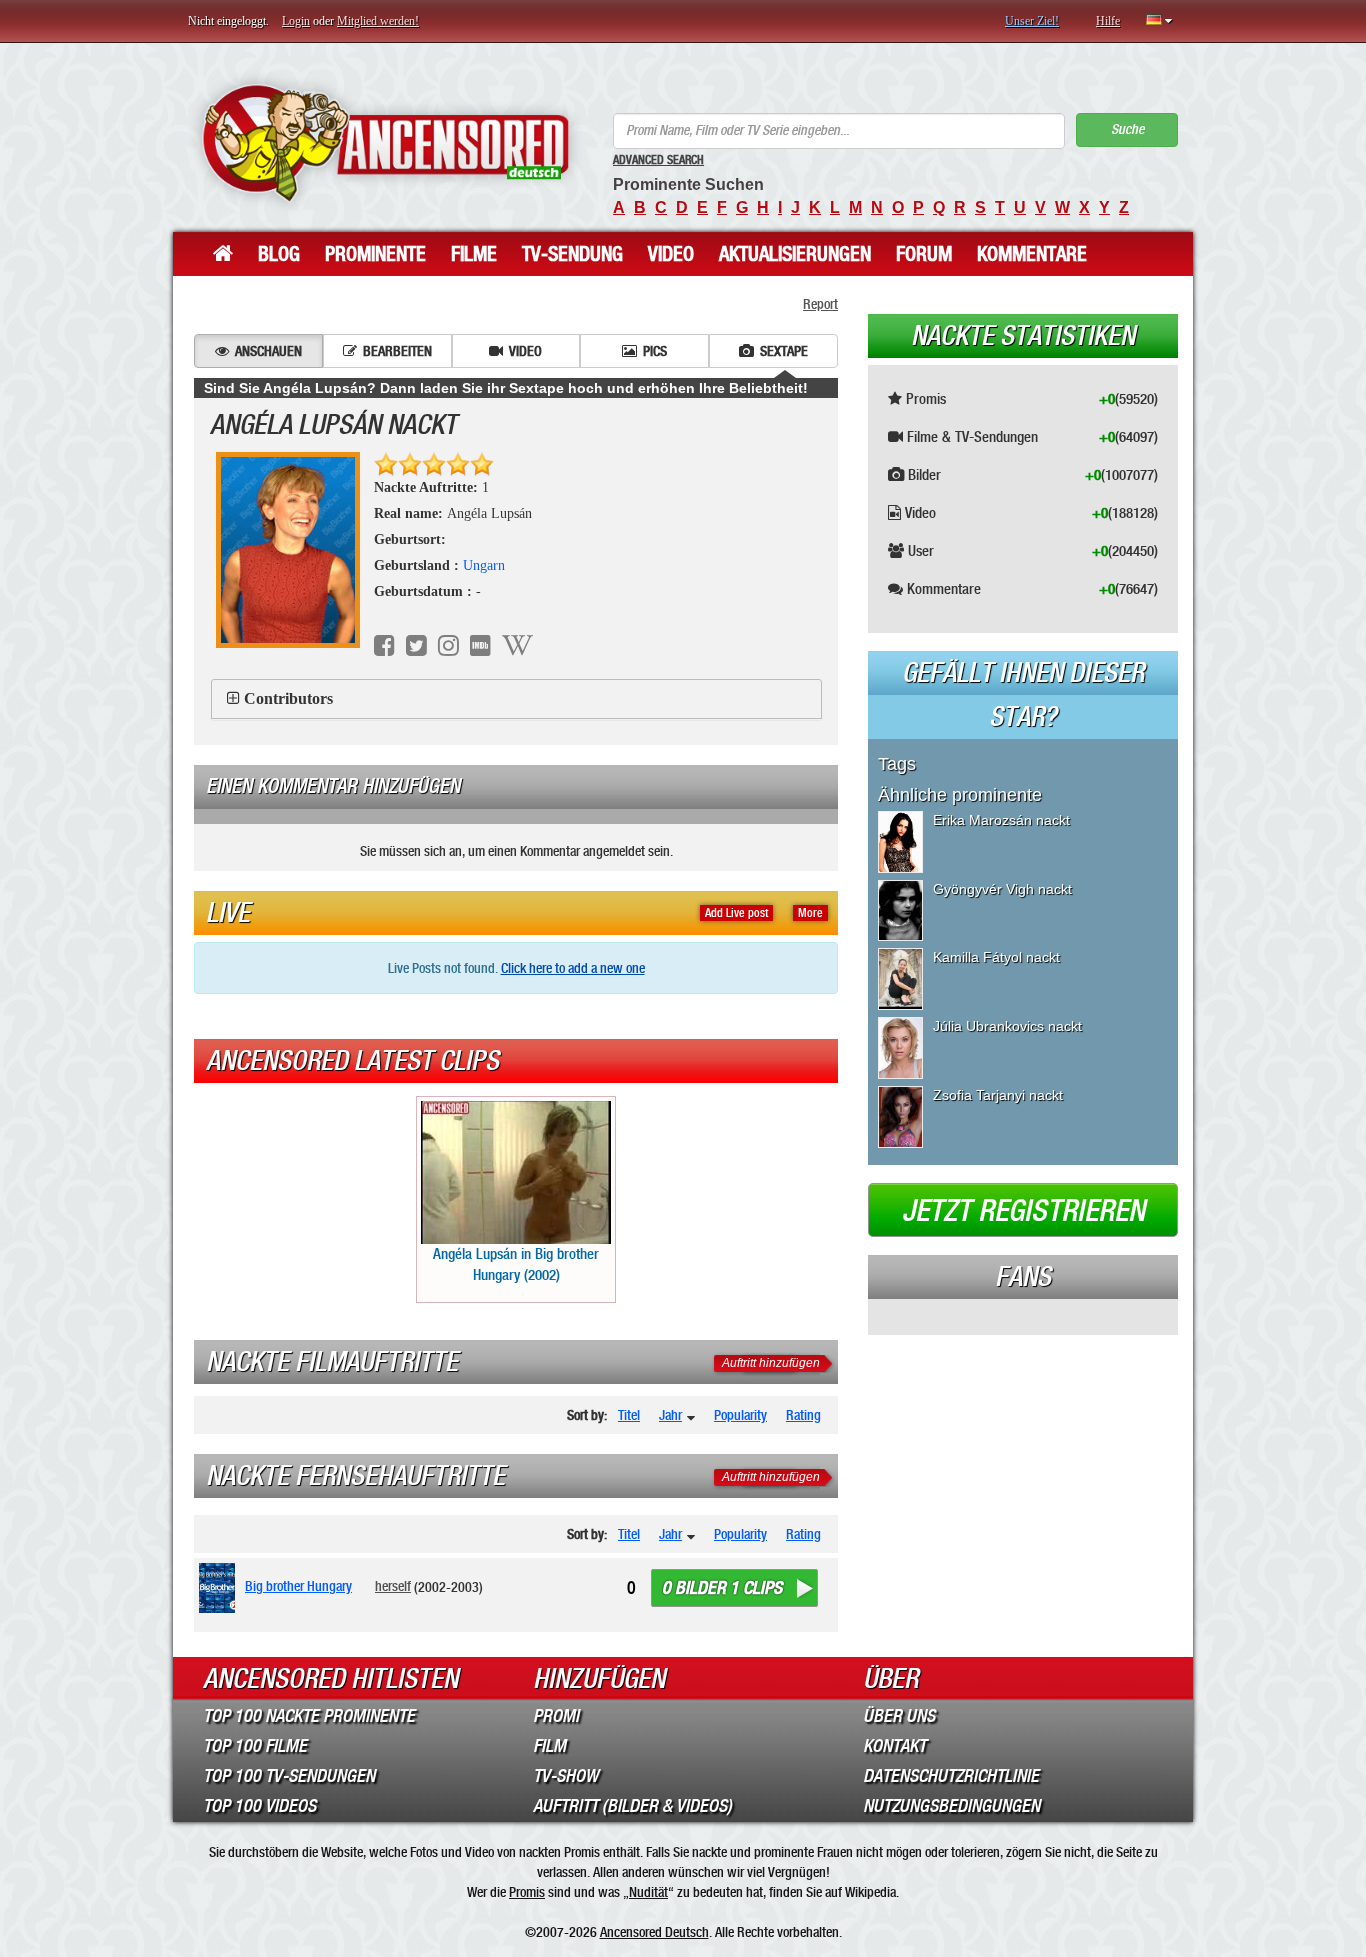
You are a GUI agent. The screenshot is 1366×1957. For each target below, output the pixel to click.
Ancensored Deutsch (654, 1932)
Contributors (288, 698)
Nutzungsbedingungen (951, 1806)
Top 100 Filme (255, 1746)
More (810, 913)
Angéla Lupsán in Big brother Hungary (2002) (516, 1264)
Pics (655, 351)
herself (393, 1586)
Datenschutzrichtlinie (951, 1776)
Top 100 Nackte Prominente (309, 1716)
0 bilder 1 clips (722, 1588)
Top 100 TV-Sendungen (289, 1776)
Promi (556, 1716)
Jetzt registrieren (1023, 1211)
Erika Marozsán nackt (1001, 820)
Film (549, 1746)
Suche (1127, 129)
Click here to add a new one (573, 968)
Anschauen (268, 351)
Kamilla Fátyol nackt (996, 957)
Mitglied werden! (378, 21)
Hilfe (1108, 21)
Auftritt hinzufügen (771, 1363)
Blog (279, 254)
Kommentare (1032, 254)
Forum (924, 254)
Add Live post (736, 913)
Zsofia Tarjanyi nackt (998, 1095)
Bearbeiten (397, 351)
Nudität (648, 1892)
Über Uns (899, 1716)
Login (296, 21)
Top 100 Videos (259, 1806)
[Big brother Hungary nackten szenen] (220, 1588)
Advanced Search (658, 160)
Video (671, 254)
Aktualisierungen (795, 254)
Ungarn (484, 565)
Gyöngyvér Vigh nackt (1002, 889)
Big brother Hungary (298, 1586)
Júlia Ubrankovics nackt (1007, 1026)
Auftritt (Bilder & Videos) (632, 1806)
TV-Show (565, 1776)
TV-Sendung (572, 254)
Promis (527, 1892)
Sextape (784, 351)
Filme (474, 254)
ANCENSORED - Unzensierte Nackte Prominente (385, 142)
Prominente (375, 254)
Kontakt (894, 1746)
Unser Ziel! (1032, 21)
